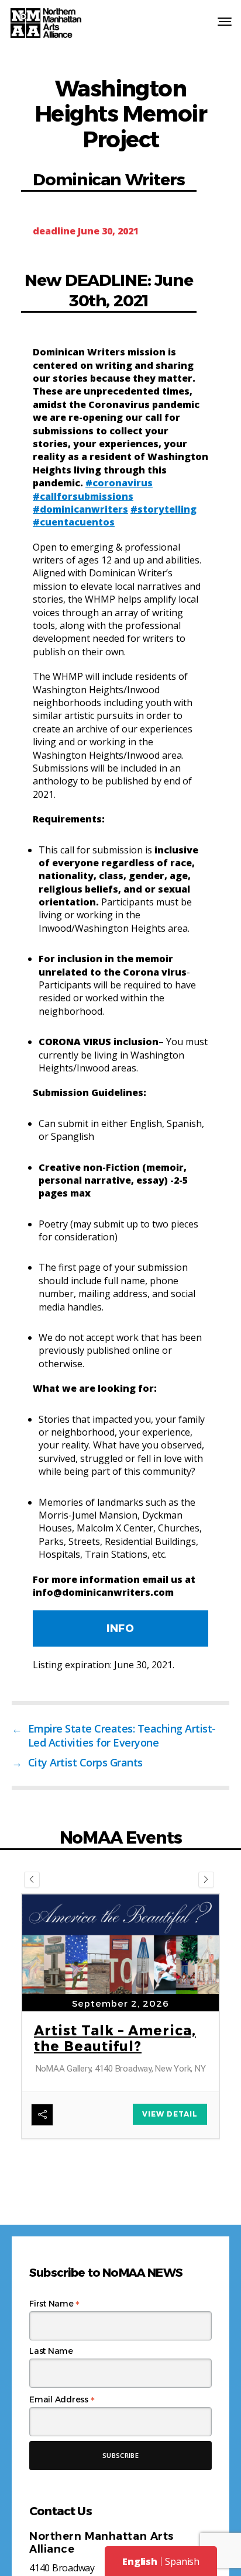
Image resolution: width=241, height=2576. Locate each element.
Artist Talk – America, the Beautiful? (115, 2039)
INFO (120, 1628)
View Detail (170, 2114)
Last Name (51, 2351)
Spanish (182, 2561)
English (140, 2561)
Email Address (62, 2399)
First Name (54, 2304)
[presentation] (32, 1880)
